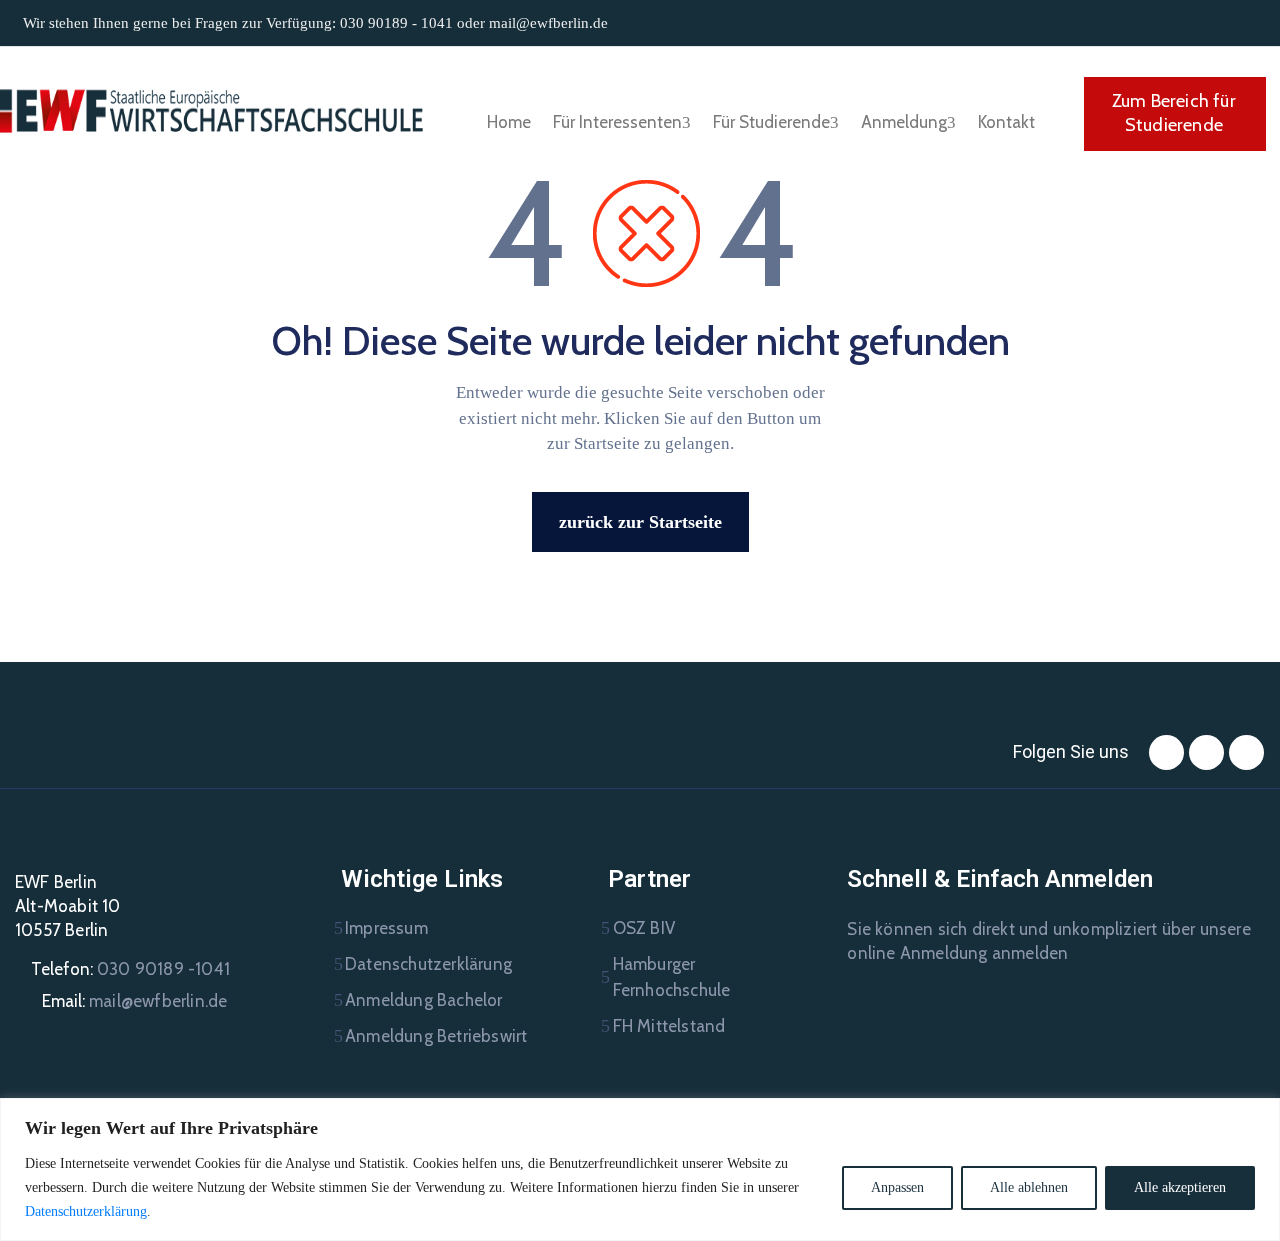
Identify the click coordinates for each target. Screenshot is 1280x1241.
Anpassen (897, 1187)
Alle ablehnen (1029, 1187)
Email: (134, 1001)
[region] (640, 1169)
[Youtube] (1246, 752)
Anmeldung (904, 122)
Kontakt (1006, 122)
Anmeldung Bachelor (424, 1000)
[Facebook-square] (1166, 752)
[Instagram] (1206, 752)
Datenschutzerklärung (86, 1211)
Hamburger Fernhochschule (672, 977)
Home (509, 122)
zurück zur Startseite (640, 522)
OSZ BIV (644, 928)
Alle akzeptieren (1180, 1187)
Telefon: (130, 969)
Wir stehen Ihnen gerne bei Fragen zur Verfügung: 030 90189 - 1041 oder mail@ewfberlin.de (315, 23)
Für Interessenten (617, 122)
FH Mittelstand (669, 1026)
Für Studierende (771, 122)
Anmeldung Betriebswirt (436, 1036)
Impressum (386, 928)
